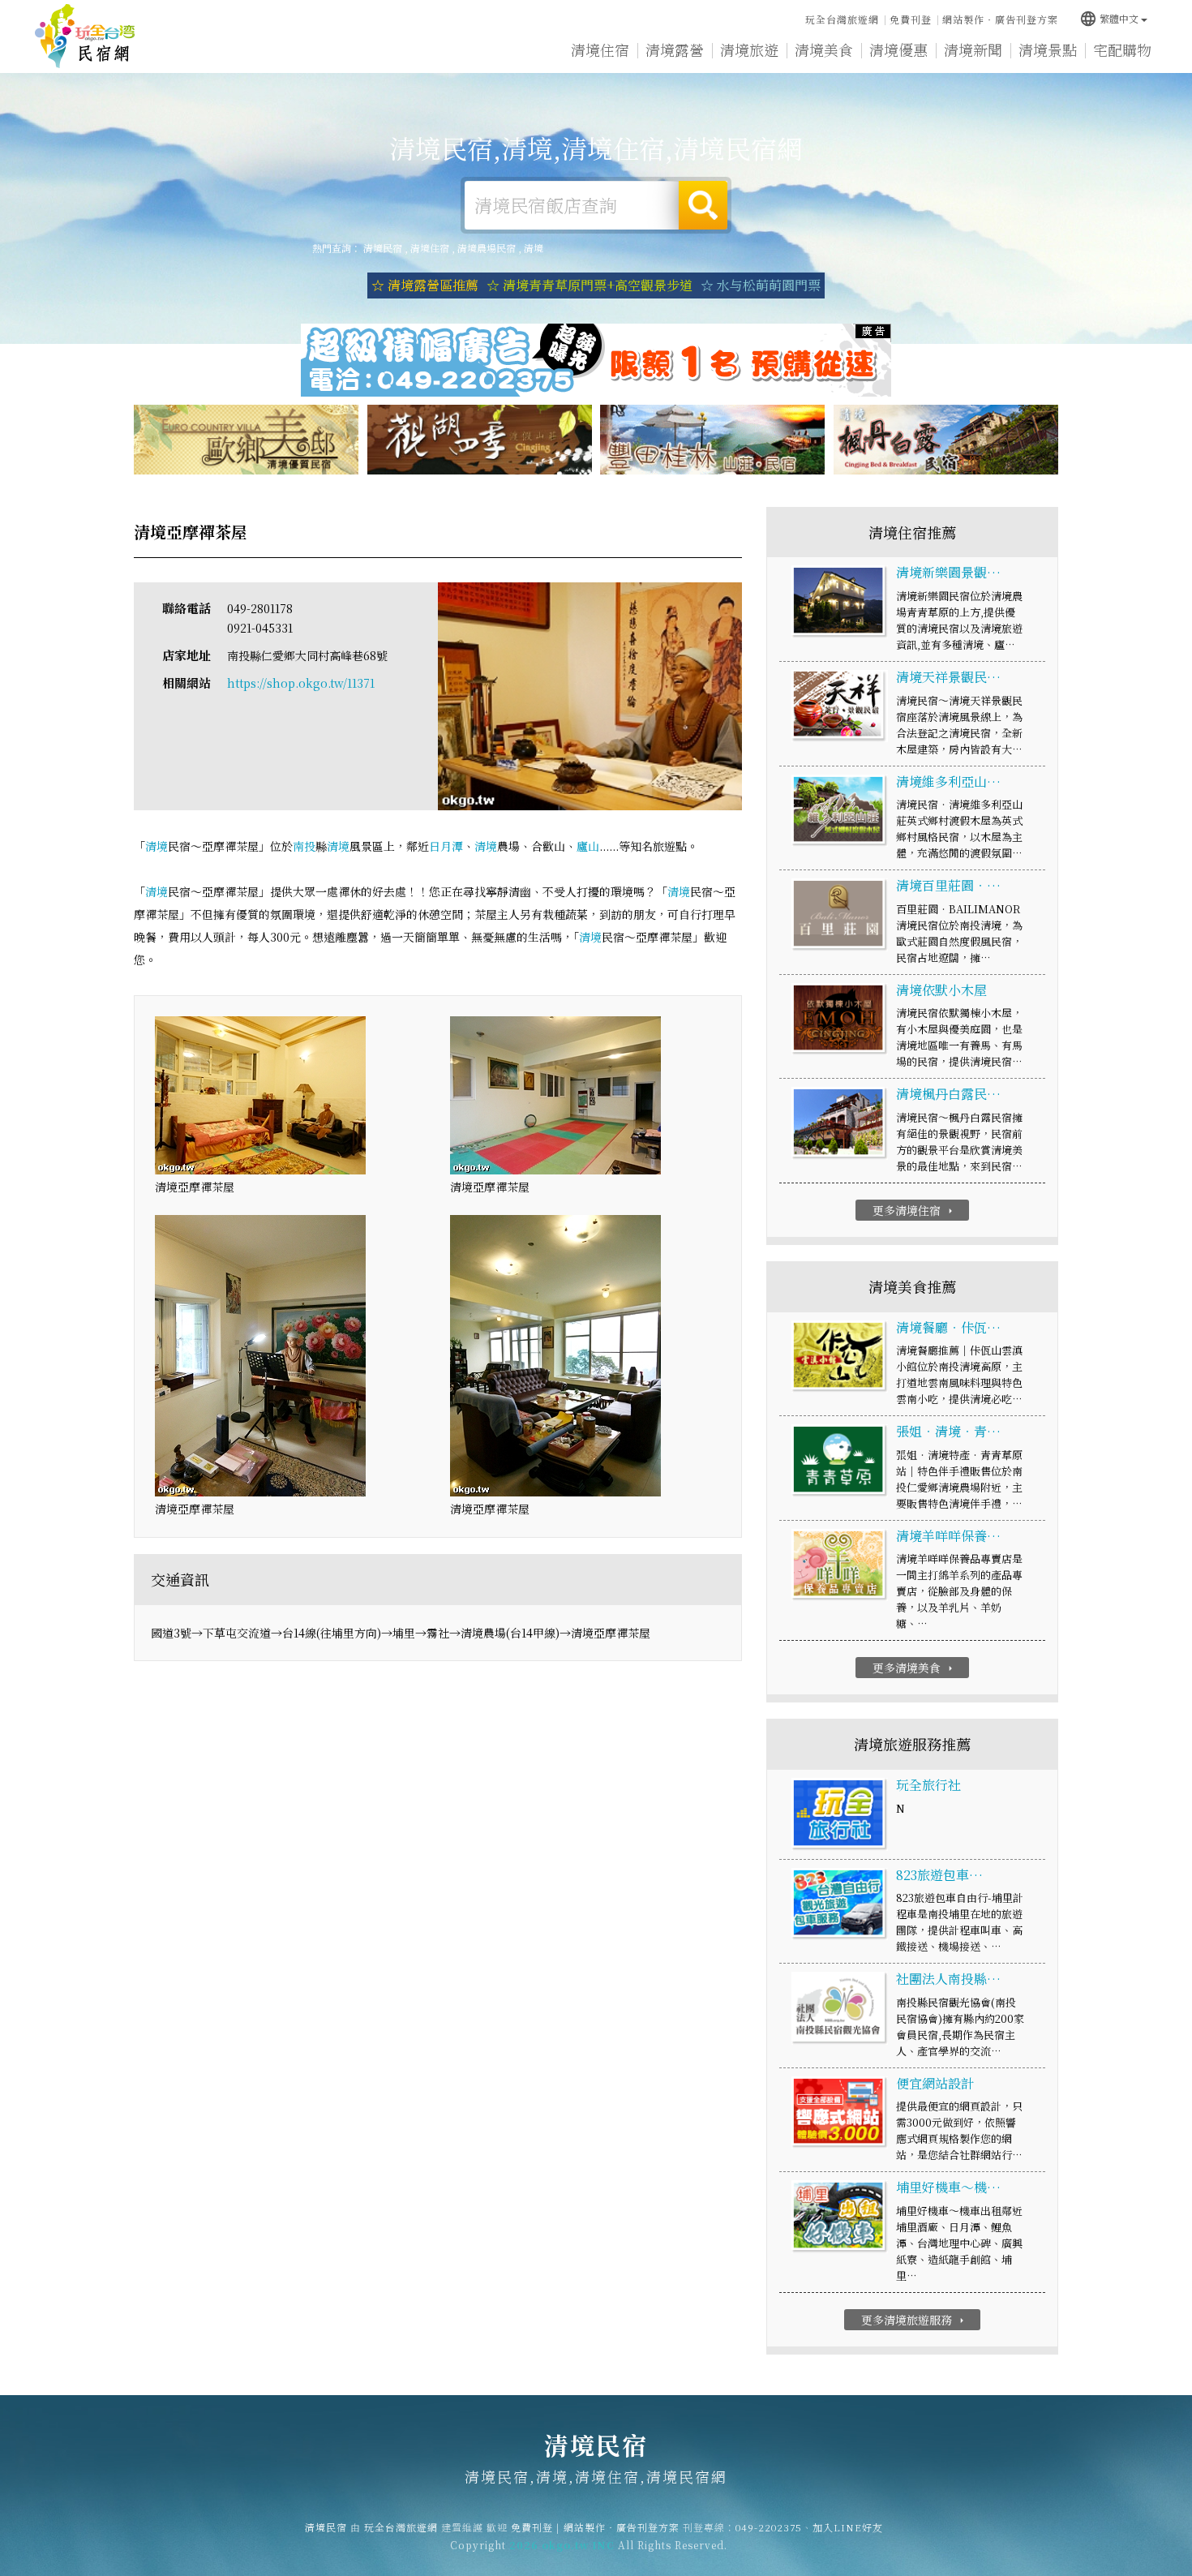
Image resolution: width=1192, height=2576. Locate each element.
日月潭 (446, 846)
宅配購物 (1122, 49)
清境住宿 (600, 49)
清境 (534, 248)
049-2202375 (769, 2527)
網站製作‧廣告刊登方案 (1000, 19)
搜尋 (703, 205)
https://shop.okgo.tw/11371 (301, 683)
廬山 (588, 846)
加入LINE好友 (848, 2527)
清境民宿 (85, 36)
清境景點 (1048, 49)
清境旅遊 (749, 49)
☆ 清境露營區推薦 (425, 285)
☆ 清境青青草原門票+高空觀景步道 (590, 285)
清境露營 (675, 49)
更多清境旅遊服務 (914, 2320)
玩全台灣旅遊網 (842, 19)
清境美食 (824, 49)
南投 (304, 846)
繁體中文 (1109, 18)
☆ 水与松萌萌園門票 (761, 285)
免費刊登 (911, 19)
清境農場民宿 (487, 248)
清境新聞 (973, 49)
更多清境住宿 (914, 1210)
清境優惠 (898, 49)
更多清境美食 (914, 1668)
